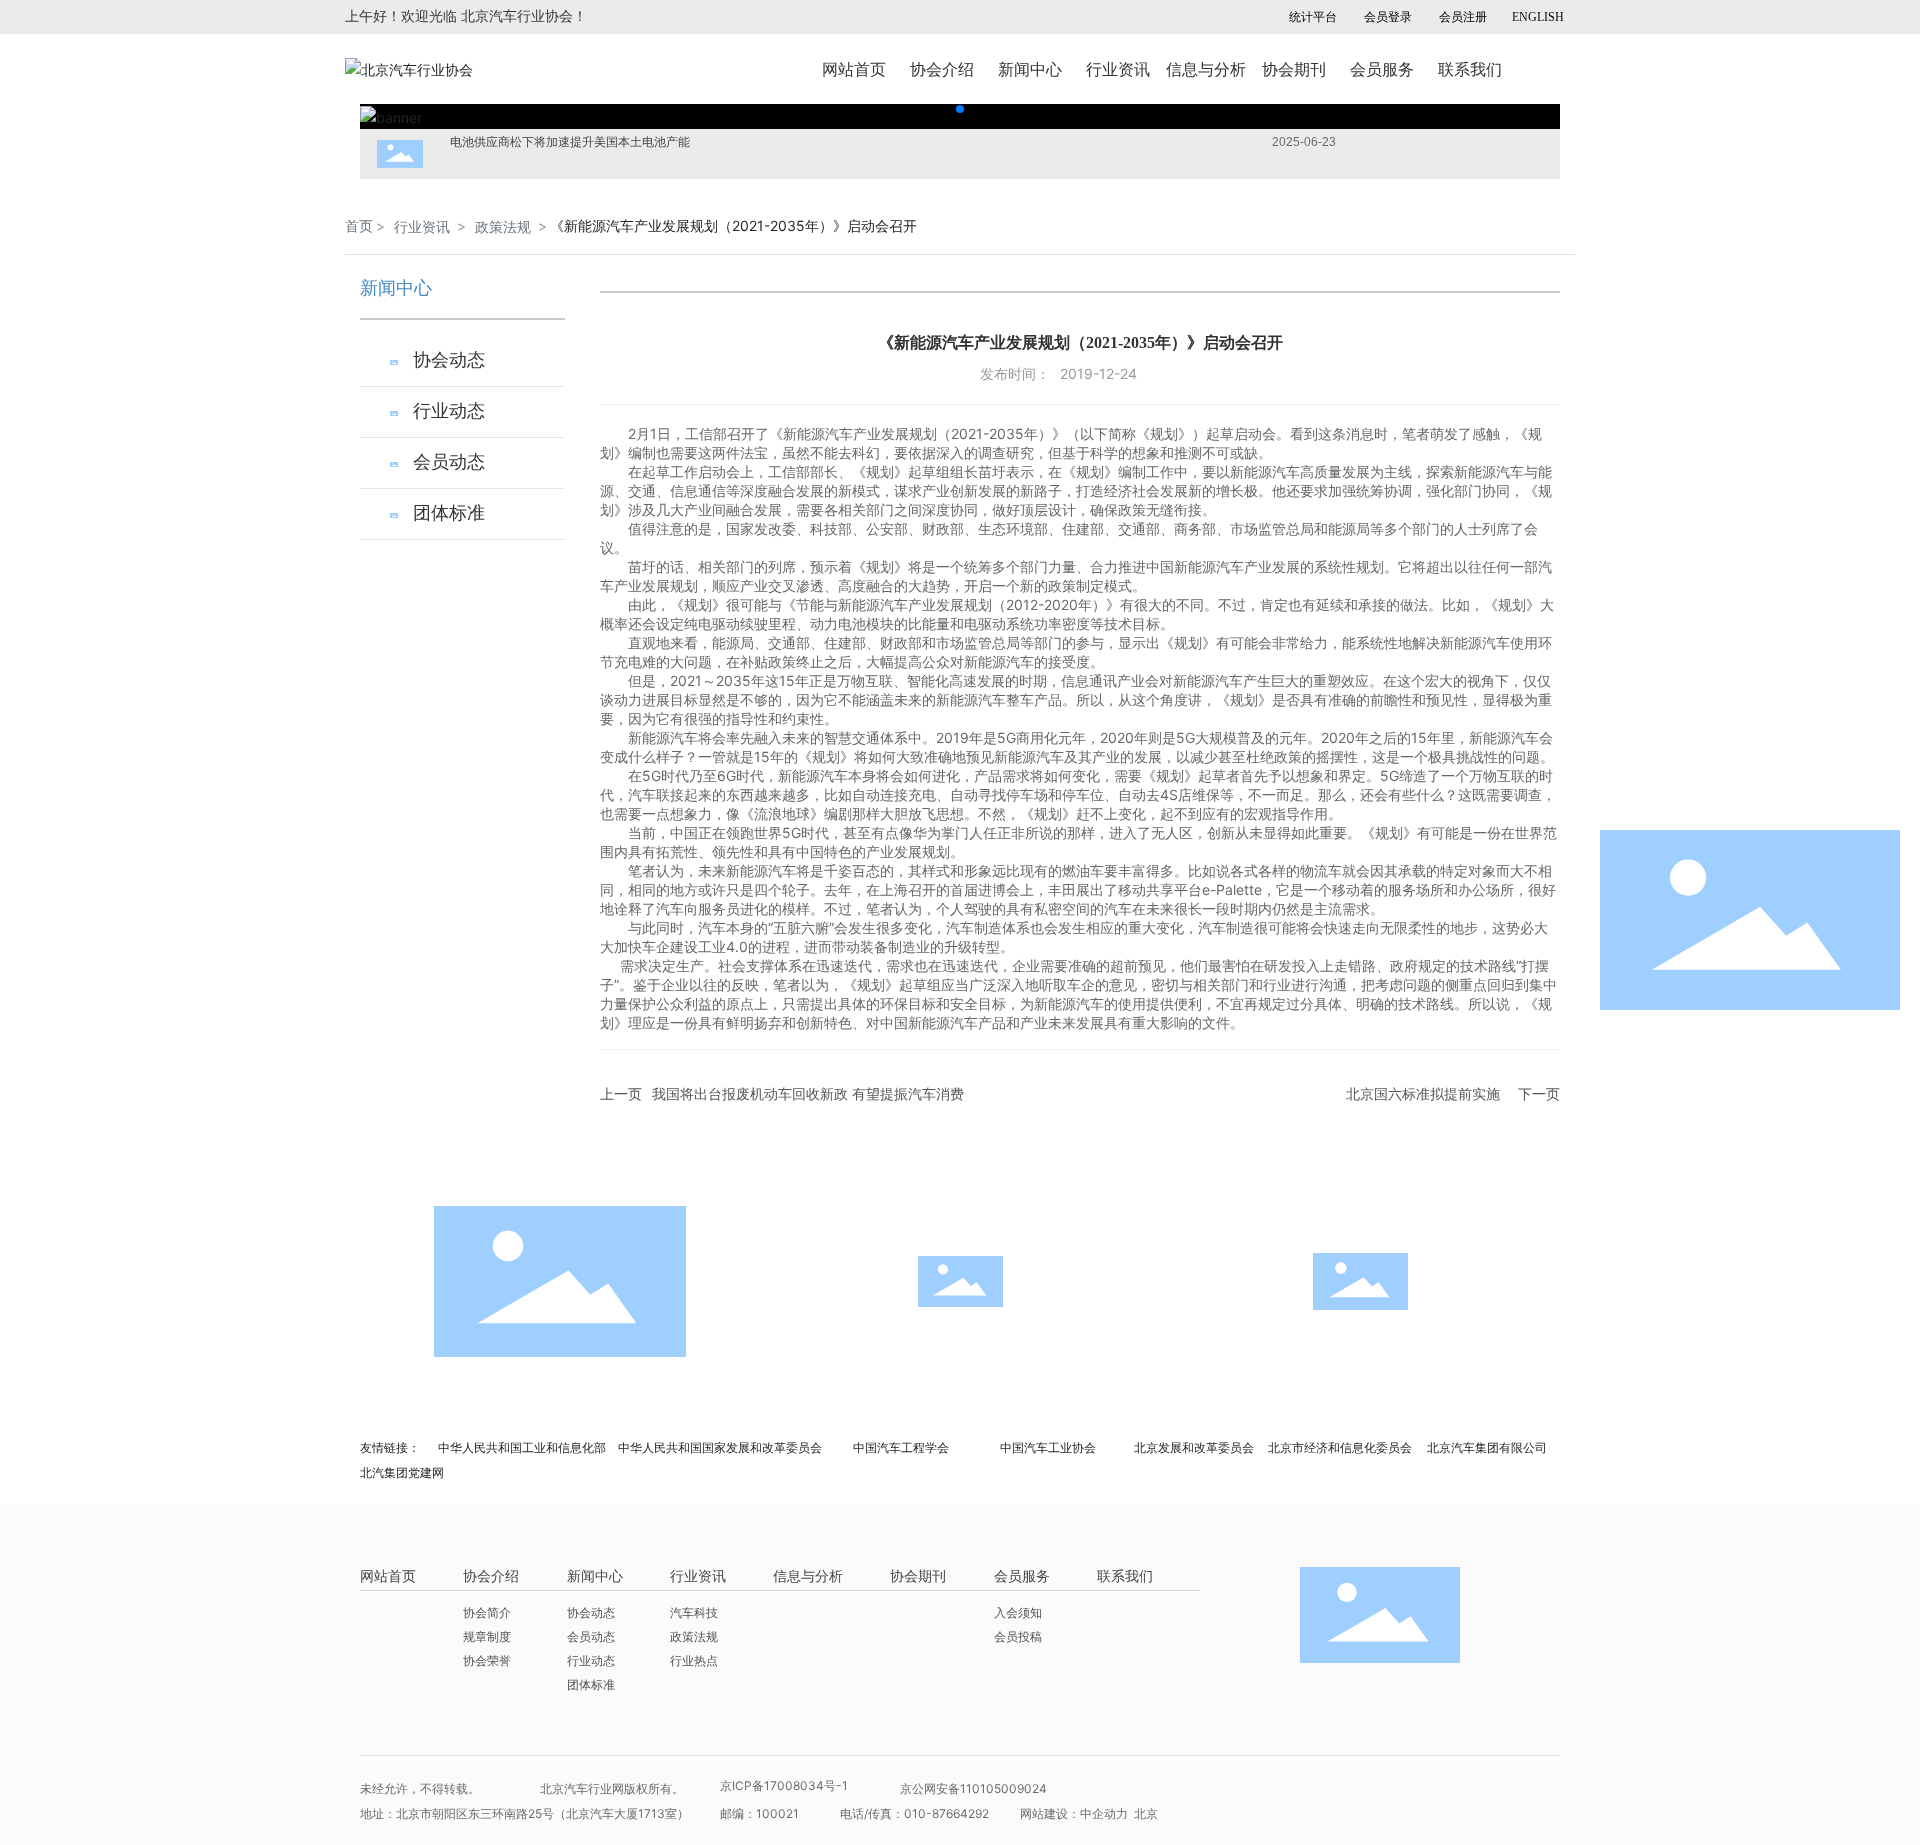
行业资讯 (422, 226)
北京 (1146, 1813)
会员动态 (449, 462)
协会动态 (449, 360)
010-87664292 (946, 1813)
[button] (960, 109)
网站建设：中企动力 (1075, 1813)
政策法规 (503, 226)
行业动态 (449, 411)
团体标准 (449, 513)
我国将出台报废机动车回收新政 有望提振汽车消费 (808, 1093)
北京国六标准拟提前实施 (1423, 1093)
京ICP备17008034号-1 (784, 1785)
